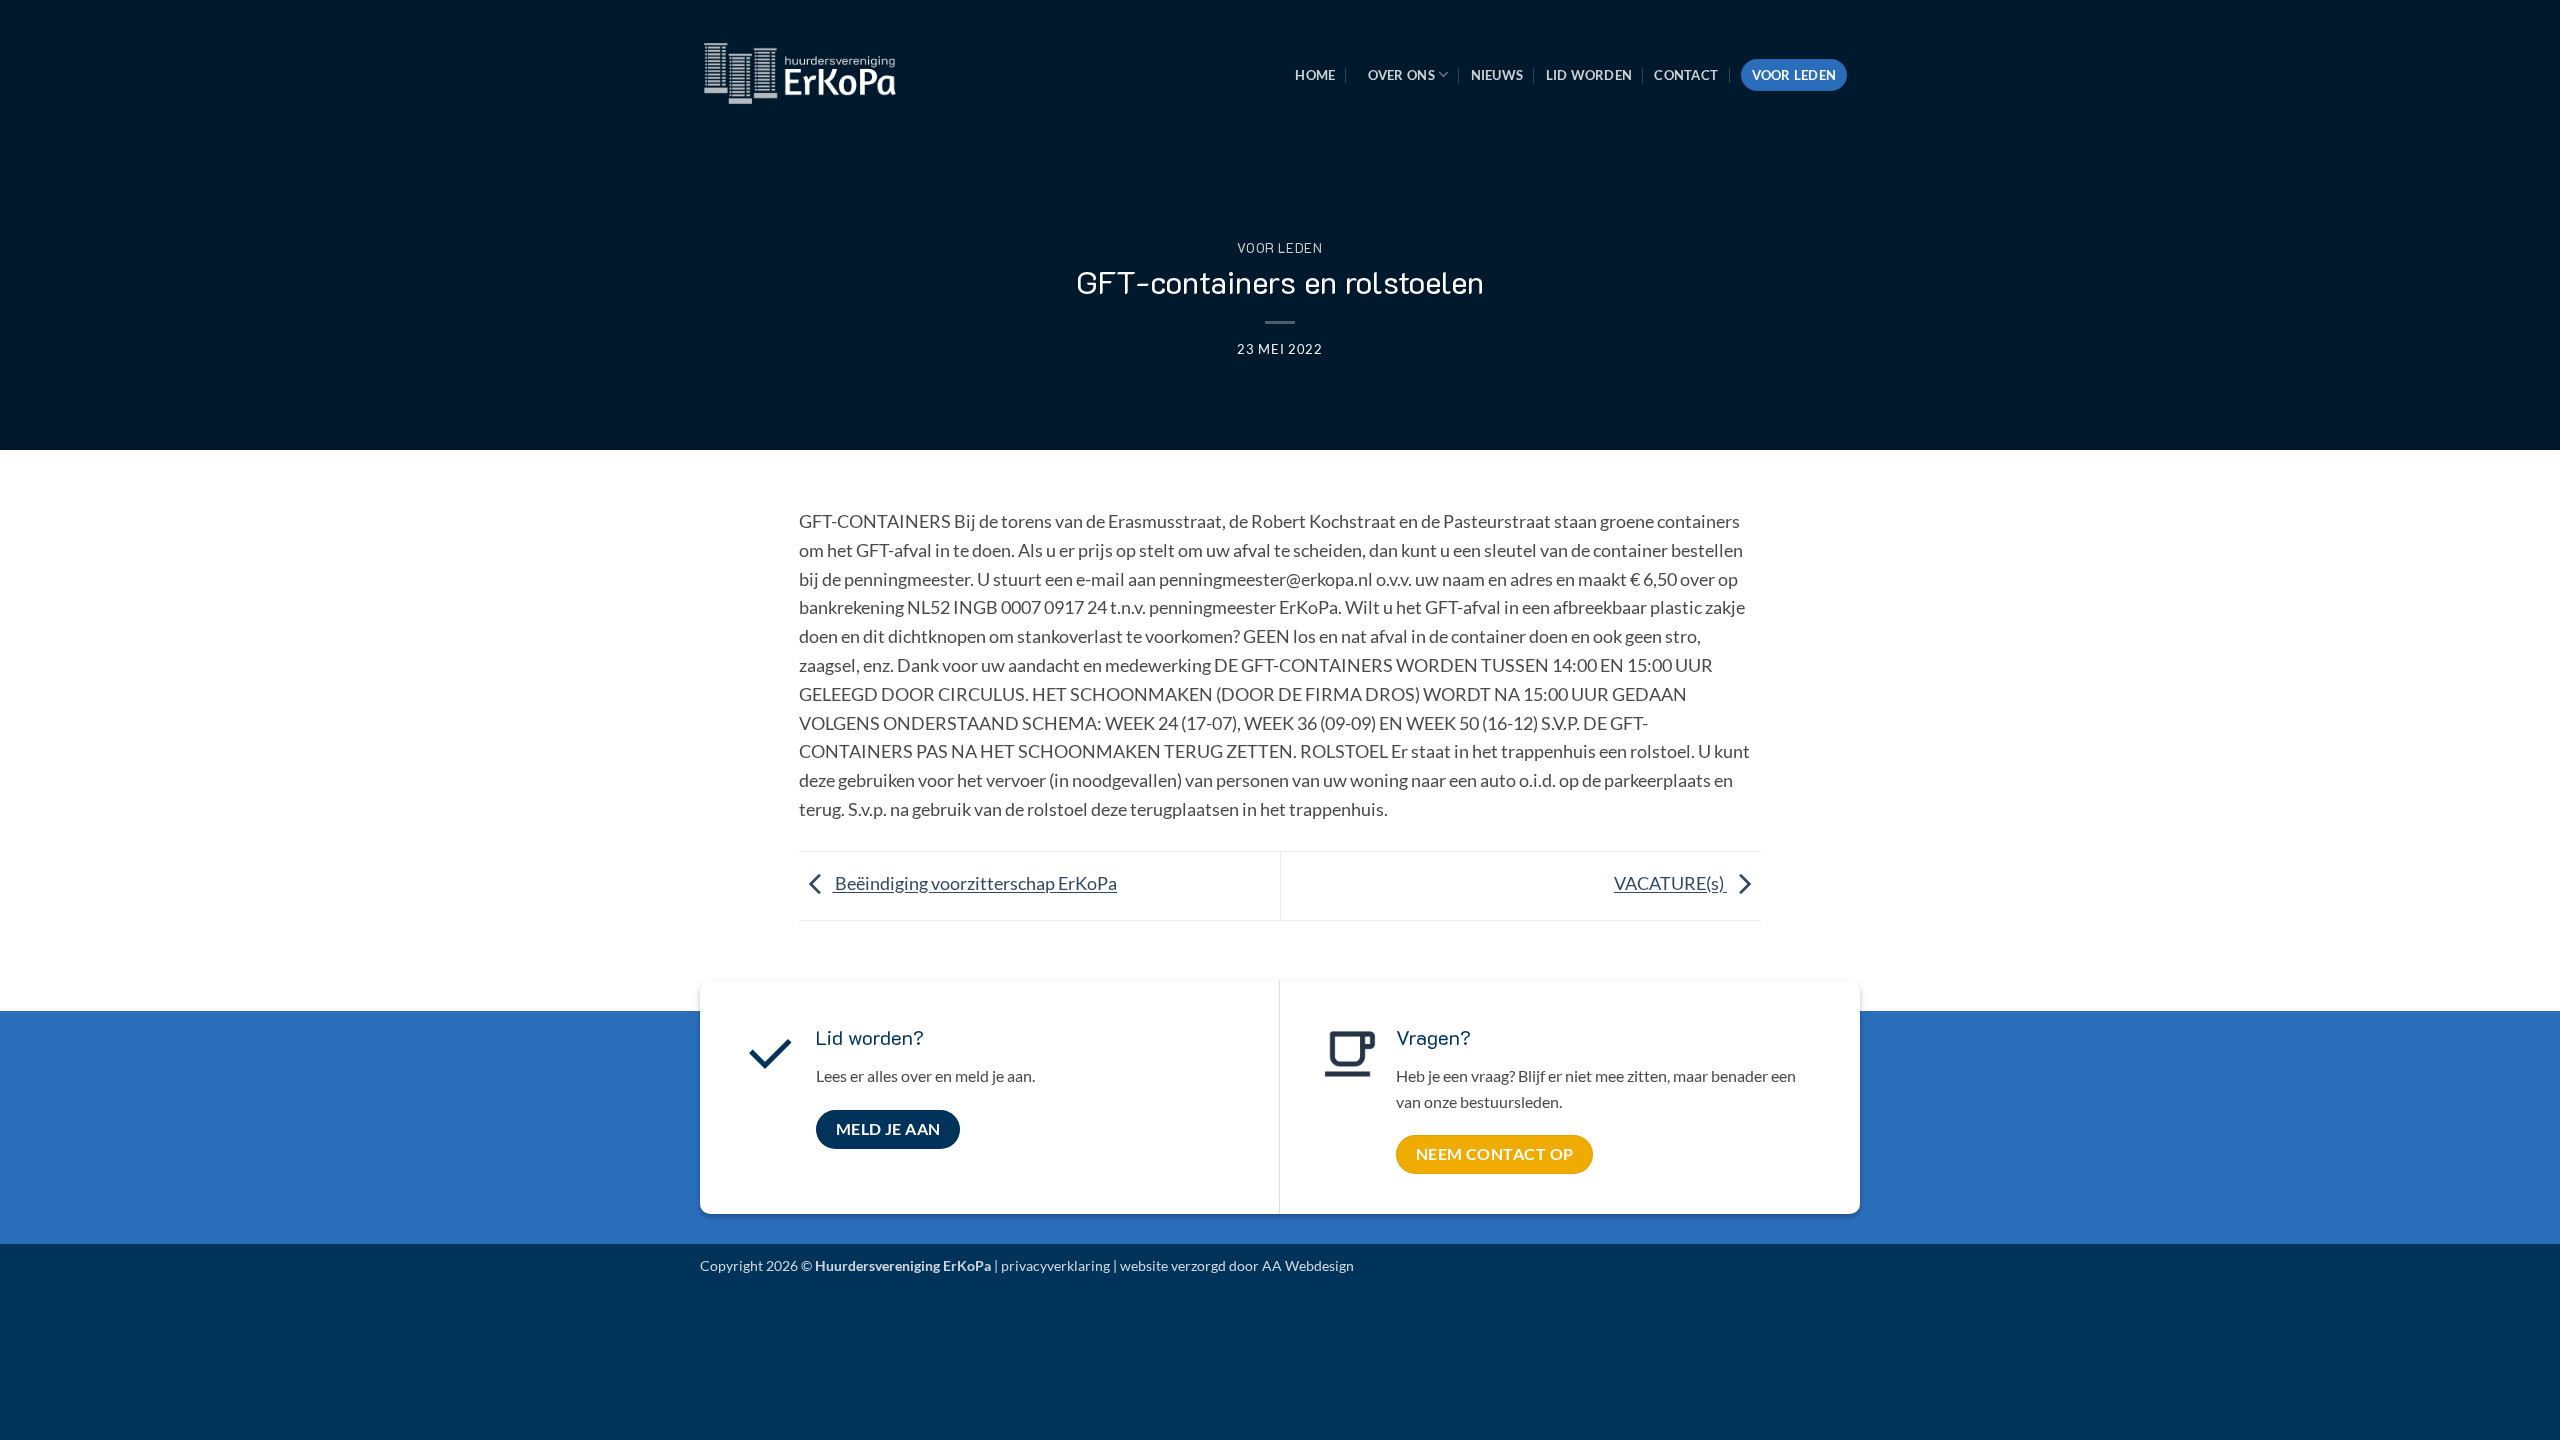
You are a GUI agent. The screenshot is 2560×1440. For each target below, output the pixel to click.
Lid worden (1589, 75)
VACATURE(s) (1670, 884)
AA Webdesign (1308, 1265)
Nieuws (1497, 75)
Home (1315, 75)
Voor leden (1794, 75)
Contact (1686, 75)
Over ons (1401, 75)
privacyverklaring (1055, 1265)
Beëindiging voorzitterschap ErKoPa (974, 884)
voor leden (1279, 248)
